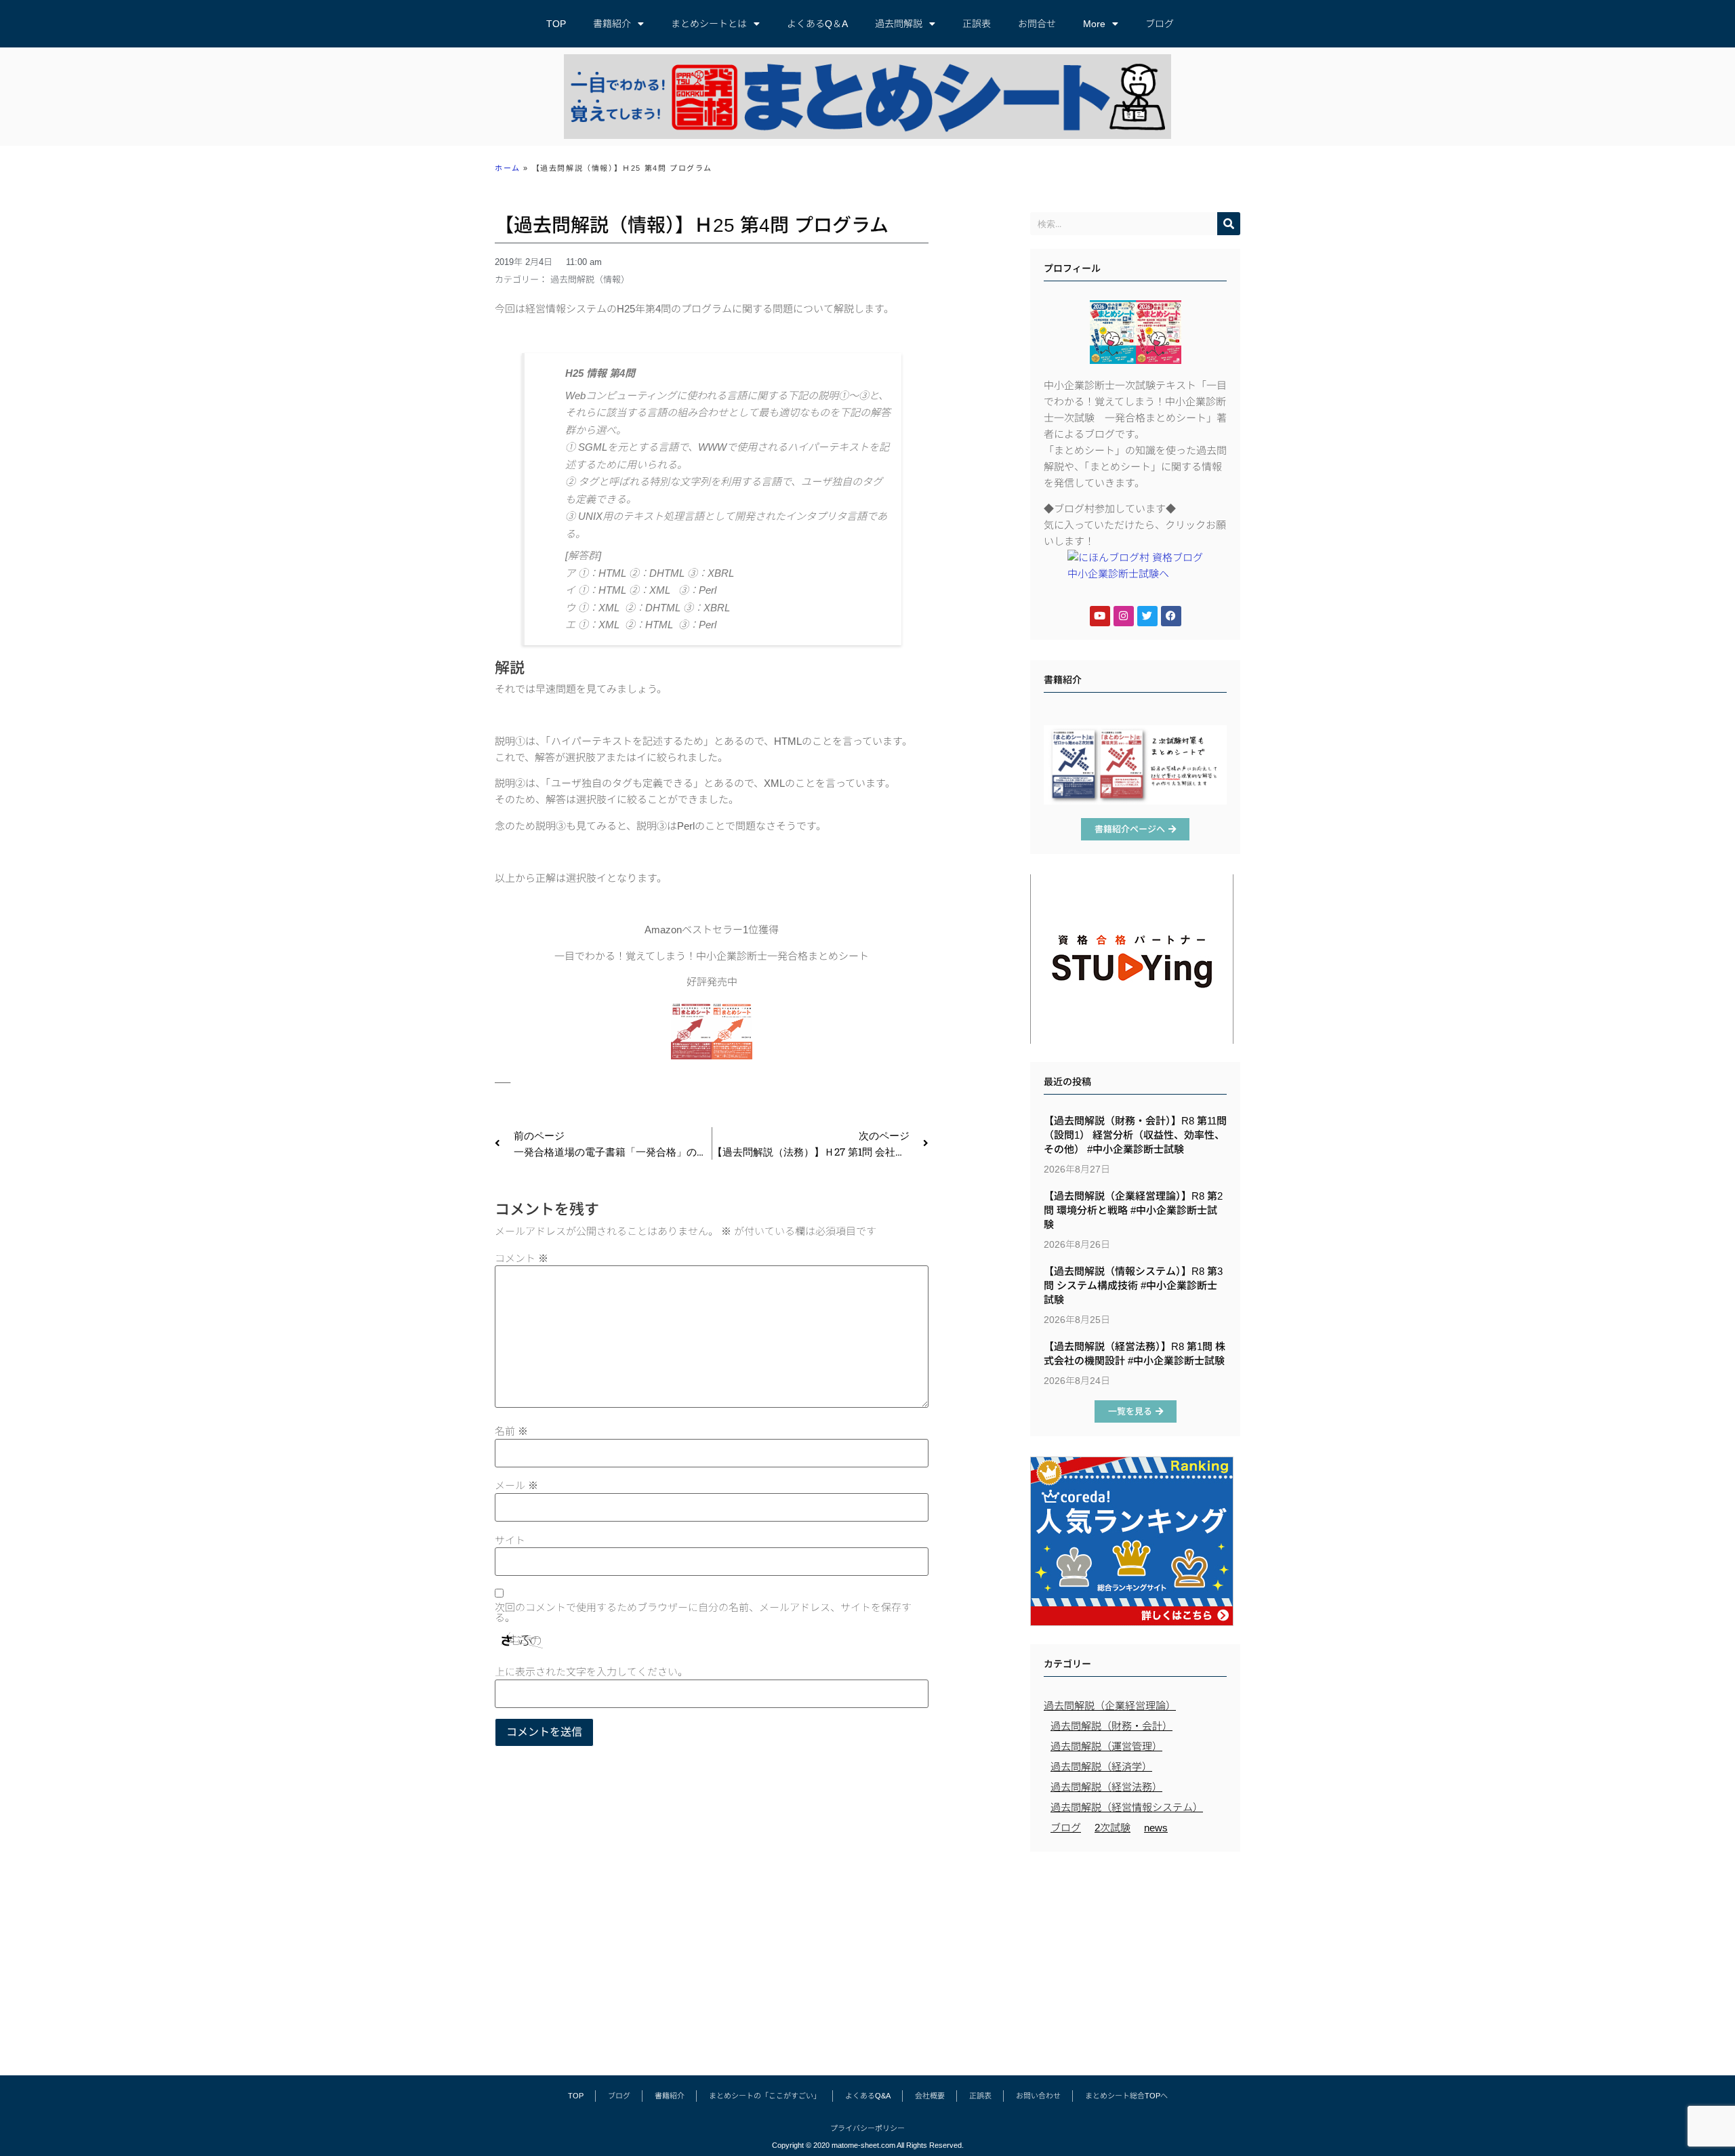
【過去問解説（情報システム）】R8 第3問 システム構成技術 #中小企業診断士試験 (1133, 1285)
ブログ (1160, 24)
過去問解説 (899, 24)
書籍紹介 (612, 24)
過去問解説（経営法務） (1106, 1787)
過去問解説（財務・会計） (1111, 1726)
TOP (556, 24)
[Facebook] (1171, 616)
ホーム (508, 168)
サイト (510, 1540)
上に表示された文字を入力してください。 (591, 1672)
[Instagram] (1124, 616)
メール (516, 1485)
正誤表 (977, 24)
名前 (511, 1431)
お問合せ (1037, 24)
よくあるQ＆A (817, 24)
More (1094, 24)
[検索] (1229, 224)
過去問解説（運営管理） (1106, 1746)
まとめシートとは (709, 24)
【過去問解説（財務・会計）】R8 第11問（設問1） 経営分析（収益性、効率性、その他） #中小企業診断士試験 (1135, 1135)
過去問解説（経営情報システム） (1127, 1807)
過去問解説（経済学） (1101, 1767)
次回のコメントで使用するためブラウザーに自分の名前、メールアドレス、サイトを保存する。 (703, 1612)
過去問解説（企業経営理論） (1110, 1706)
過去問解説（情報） (590, 280)
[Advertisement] (1135, 1957)
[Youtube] (1100, 616)
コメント (522, 1258)
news (1156, 1828)
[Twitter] (1147, 616)
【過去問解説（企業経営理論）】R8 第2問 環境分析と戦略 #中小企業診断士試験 (1133, 1210)
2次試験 (1113, 1828)
